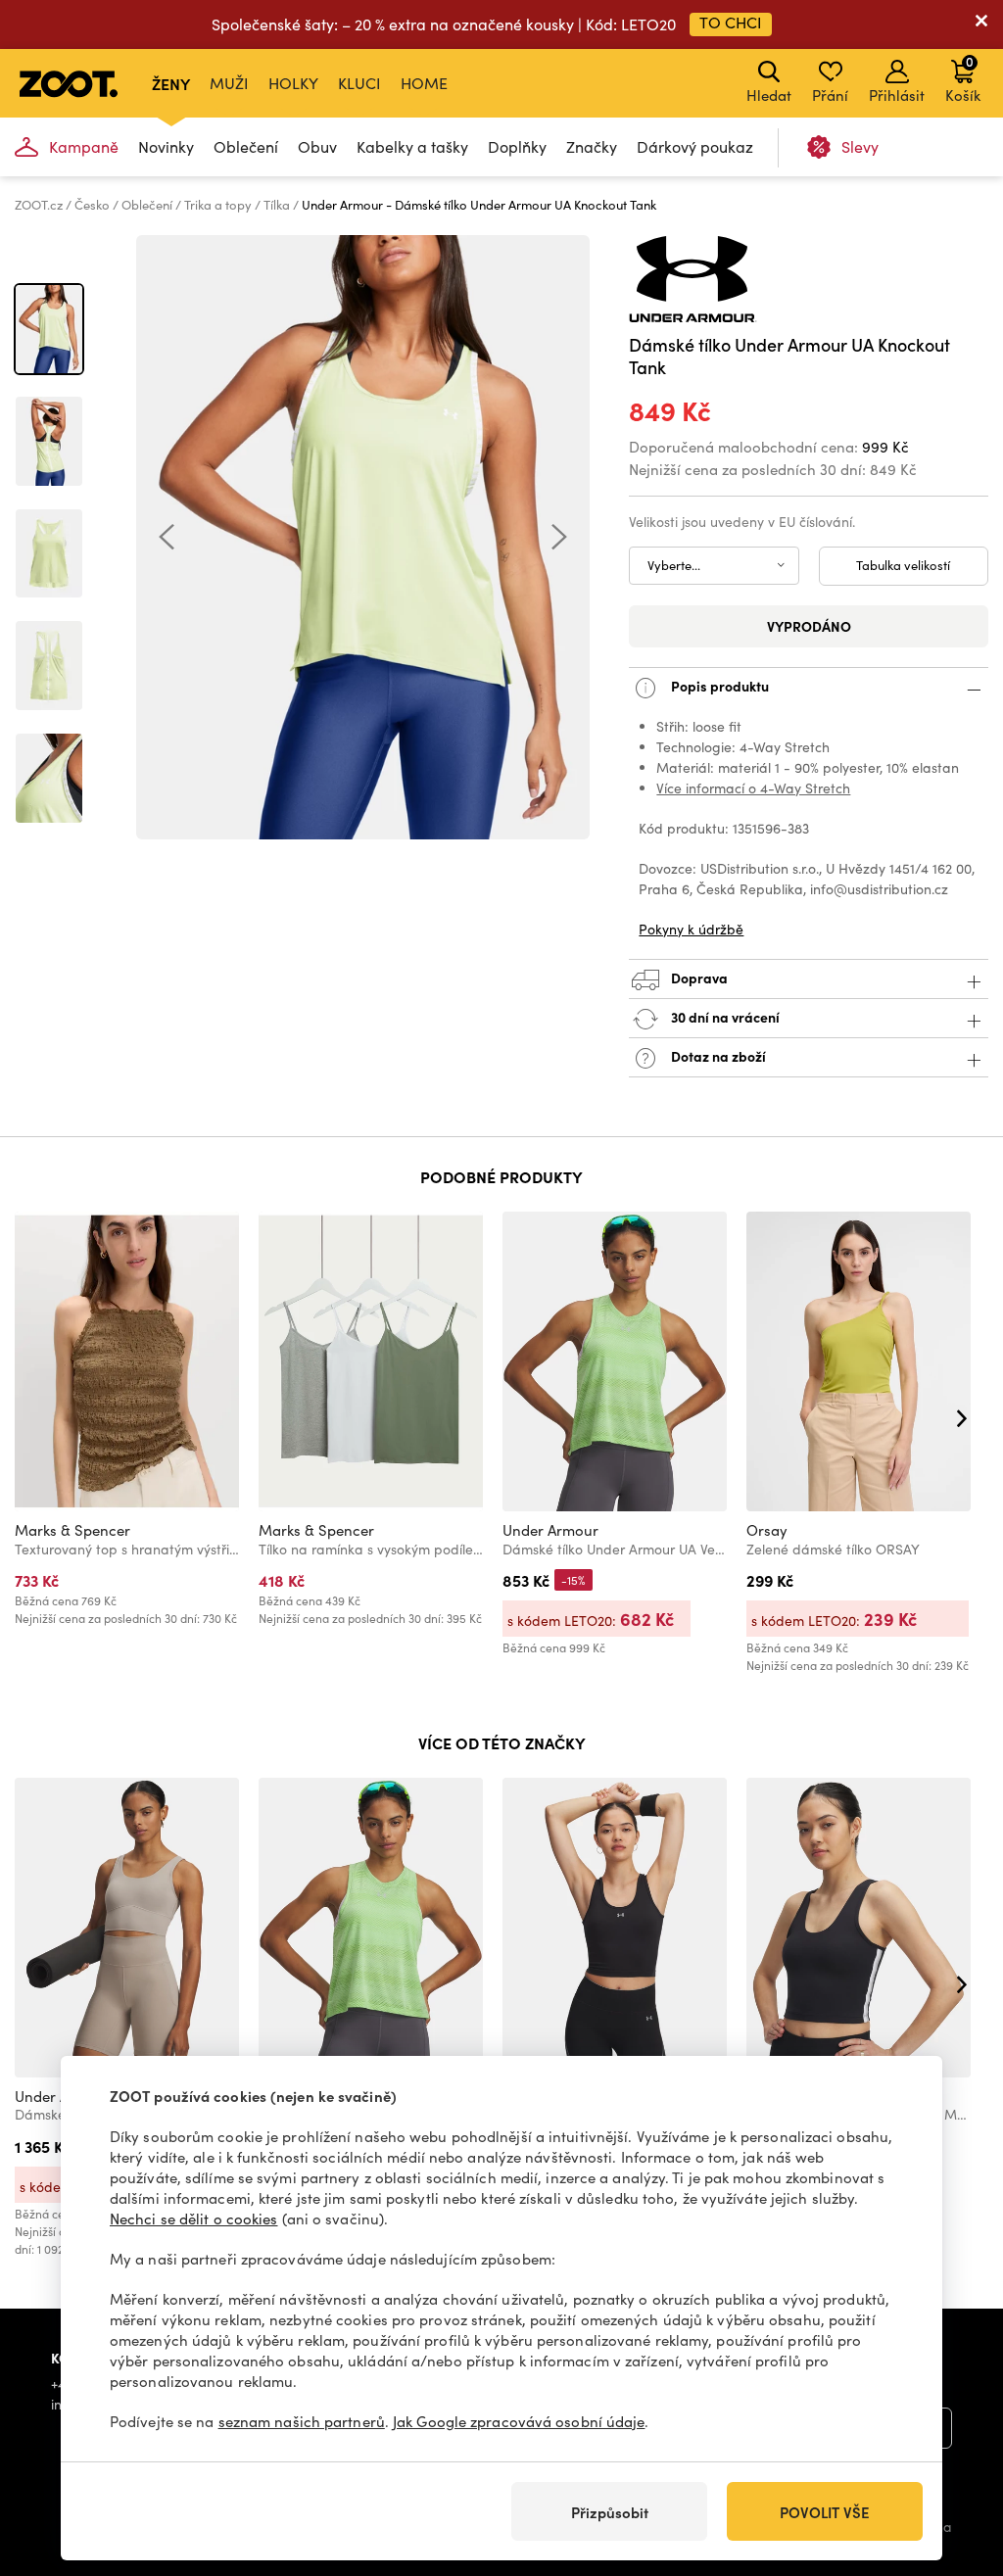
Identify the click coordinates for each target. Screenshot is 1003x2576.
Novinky (166, 146)
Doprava (698, 978)
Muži (229, 83)
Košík (963, 78)
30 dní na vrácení (724, 1017)
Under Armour (550, 1530)
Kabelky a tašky (412, 146)
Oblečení (246, 146)
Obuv (317, 146)
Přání (830, 95)
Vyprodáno (809, 626)
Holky (293, 83)
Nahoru (955, 2457)
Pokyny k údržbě (691, 929)
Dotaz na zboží (717, 1056)
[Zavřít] (981, 24)
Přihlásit (897, 95)
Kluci (359, 83)
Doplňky (517, 146)
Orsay (767, 1530)
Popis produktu (718, 686)
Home (424, 83)
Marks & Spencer (72, 1530)
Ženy (171, 83)
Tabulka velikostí (903, 565)
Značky (592, 146)
